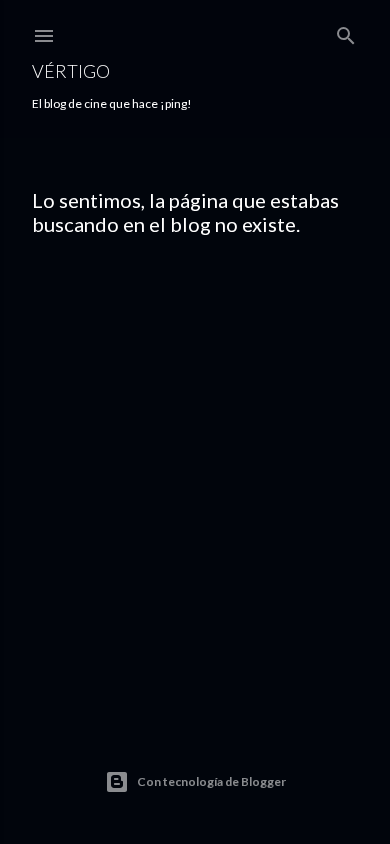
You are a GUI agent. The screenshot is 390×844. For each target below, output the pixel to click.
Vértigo (71, 71)
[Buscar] (346, 31)
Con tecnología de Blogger (211, 781)
